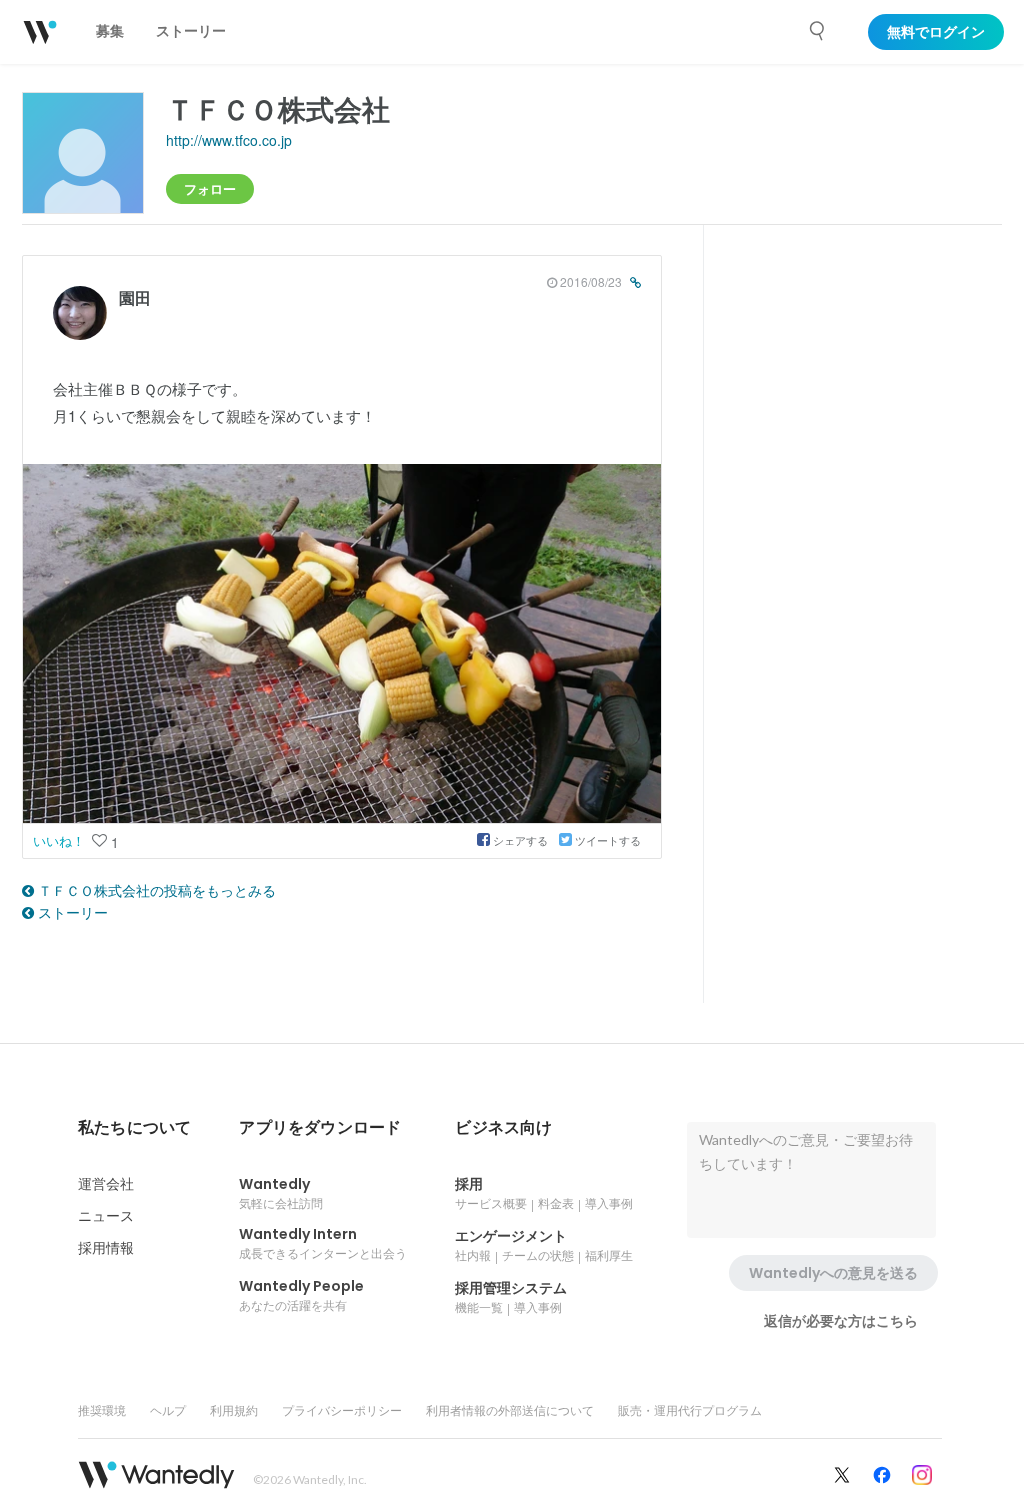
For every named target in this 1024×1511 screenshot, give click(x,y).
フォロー (210, 188)
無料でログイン (936, 32)
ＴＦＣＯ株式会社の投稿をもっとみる (155, 890)
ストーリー (71, 912)
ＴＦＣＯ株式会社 (278, 108)
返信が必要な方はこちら (841, 1321)
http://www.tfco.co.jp (229, 140)
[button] (134, 1128)
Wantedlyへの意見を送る (833, 1273)
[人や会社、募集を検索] (818, 31)
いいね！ (61, 840)
